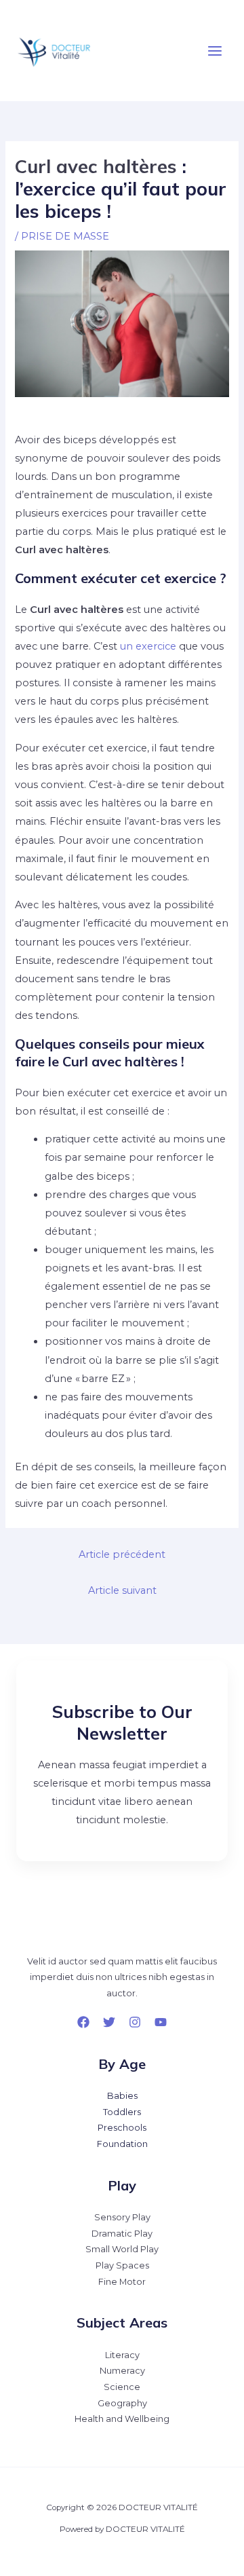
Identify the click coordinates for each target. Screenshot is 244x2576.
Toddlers (122, 2112)
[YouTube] (161, 2022)
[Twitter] (109, 2022)
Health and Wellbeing (122, 2419)
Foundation (122, 2144)
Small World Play (122, 2249)
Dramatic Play (122, 2234)
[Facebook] (83, 2022)
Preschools (122, 2128)
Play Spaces (122, 2265)
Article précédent (122, 1554)
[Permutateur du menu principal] (215, 51)
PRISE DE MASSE (65, 236)
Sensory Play (122, 2217)
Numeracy (122, 2371)
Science (122, 2387)
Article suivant (122, 1590)
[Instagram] (135, 2022)
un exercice (148, 646)
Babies (122, 2096)
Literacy (122, 2355)
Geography (122, 2403)
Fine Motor (122, 2282)
